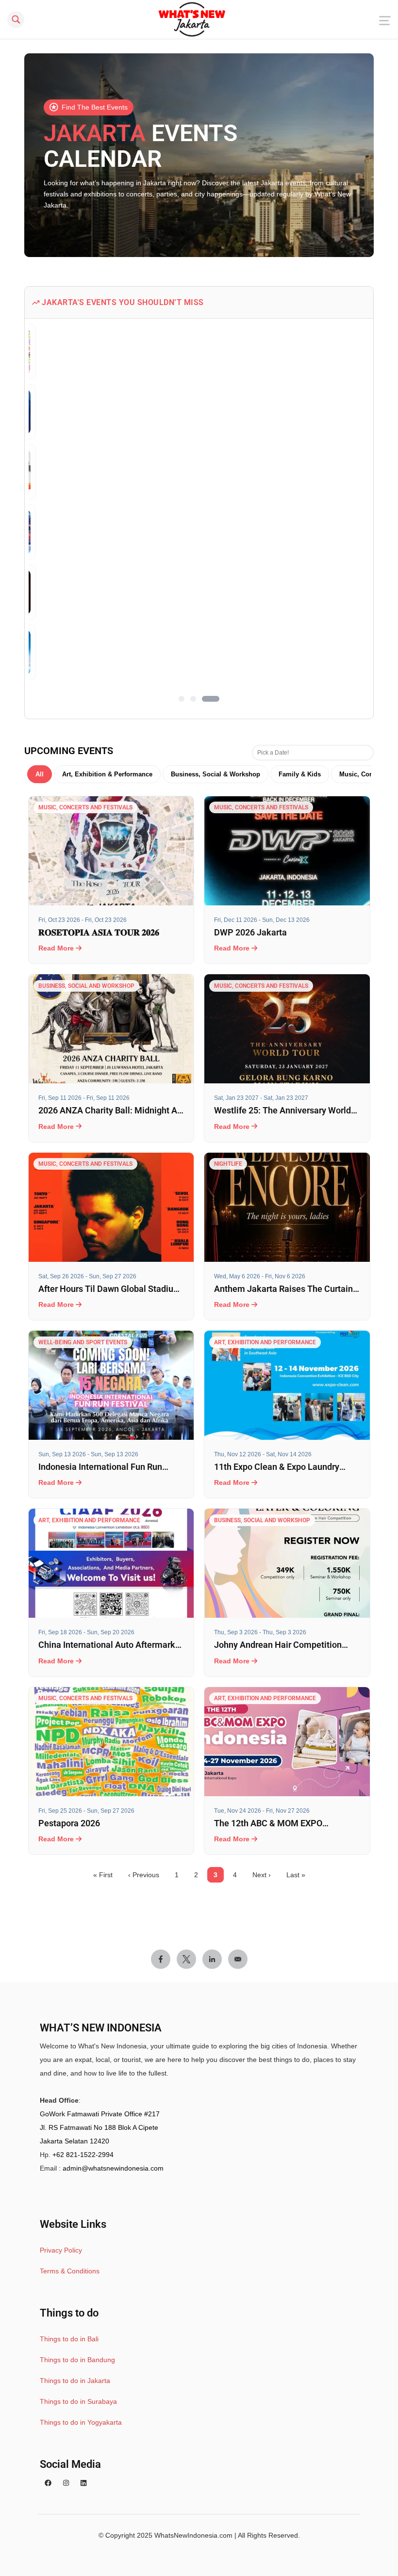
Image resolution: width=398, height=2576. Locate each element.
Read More (57, 948)
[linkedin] (83, 2483)
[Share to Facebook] (161, 1959)
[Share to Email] (238, 1959)
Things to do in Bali (69, 2339)
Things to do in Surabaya (78, 2401)
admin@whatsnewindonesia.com (113, 2168)
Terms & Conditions (70, 2271)
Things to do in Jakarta (75, 2381)
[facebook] (48, 2483)
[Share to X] (186, 1959)
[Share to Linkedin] (212, 1959)
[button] (182, 699)
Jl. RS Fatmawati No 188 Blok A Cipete (99, 2127)
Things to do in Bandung (77, 2360)
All (40, 774)
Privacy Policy (61, 2250)
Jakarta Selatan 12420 (75, 2141)
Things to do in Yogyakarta (81, 2422)
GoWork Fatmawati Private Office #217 (100, 2114)
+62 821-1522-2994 (83, 2155)
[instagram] (66, 2483)
